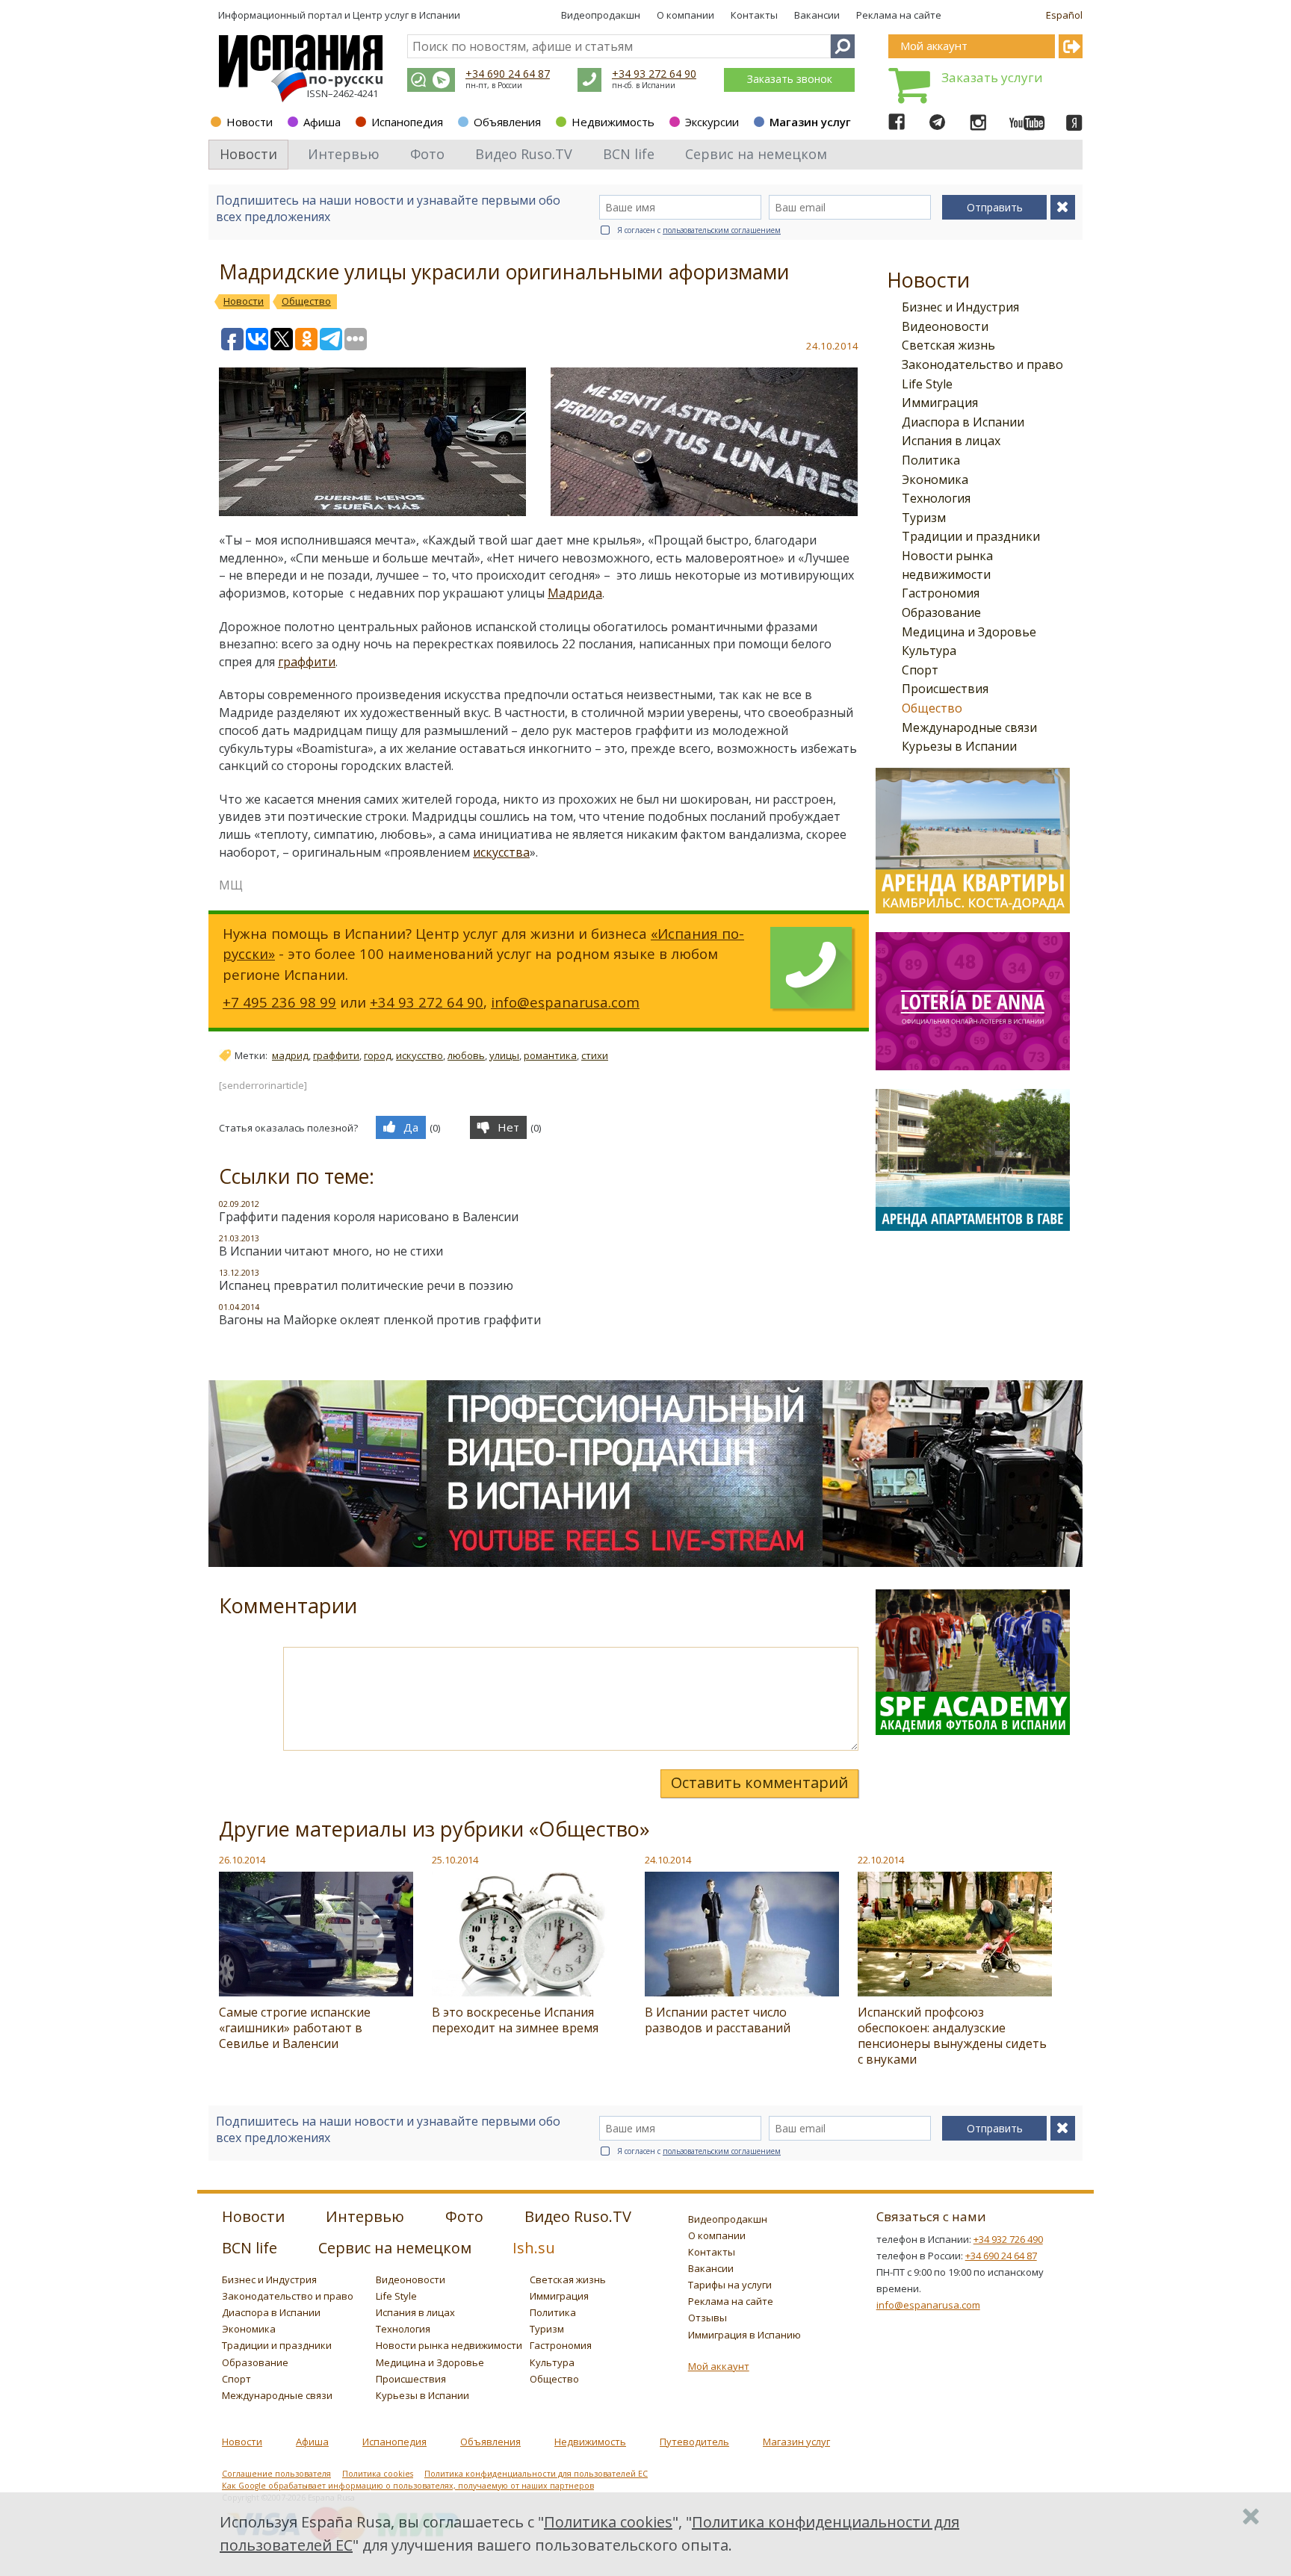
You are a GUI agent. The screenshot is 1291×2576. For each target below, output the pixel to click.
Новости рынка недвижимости (449, 2345)
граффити (307, 662)
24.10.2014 (668, 1860)
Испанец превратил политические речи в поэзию (366, 1285)
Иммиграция (940, 403)
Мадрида (575, 593)
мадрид (290, 1055)
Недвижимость (613, 122)
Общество (932, 708)
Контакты (754, 15)
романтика (550, 1055)
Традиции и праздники (971, 536)
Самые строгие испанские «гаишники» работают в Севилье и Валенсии (295, 2028)
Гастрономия (941, 593)
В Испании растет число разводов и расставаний (718, 2020)
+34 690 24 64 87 (508, 74)
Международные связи (969, 727)
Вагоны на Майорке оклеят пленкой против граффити (380, 1320)
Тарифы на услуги (730, 2285)
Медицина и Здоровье (969, 632)
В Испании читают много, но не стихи (331, 1251)
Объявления (507, 122)
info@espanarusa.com (565, 1002)
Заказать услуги (992, 77)
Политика (931, 460)
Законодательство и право (982, 364)
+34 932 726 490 (1008, 2239)
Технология (936, 498)
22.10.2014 (881, 1860)
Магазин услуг (810, 122)
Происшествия (945, 689)
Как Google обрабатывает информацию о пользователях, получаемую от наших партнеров (408, 2486)
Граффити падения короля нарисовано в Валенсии (369, 1217)
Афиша (322, 122)
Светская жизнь (948, 345)
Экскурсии (712, 122)
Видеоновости (945, 326)
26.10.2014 (242, 1860)
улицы (504, 1055)
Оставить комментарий (759, 1782)
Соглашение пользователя (276, 2474)
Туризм (924, 518)
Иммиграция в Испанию (744, 2335)
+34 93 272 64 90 (654, 74)
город (378, 1055)
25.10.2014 (455, 1860)
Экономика (935, 479)
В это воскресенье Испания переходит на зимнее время (515, 2020)
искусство (420, 1055)
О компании (685, 15)
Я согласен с (699, 230)
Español (1064, 15)
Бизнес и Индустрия (960, 307)
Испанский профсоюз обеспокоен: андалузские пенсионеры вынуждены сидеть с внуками (952, 2036)
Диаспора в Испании (963, 422)
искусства (501, 852)
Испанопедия (407, 122)
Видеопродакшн (601, 15)
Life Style (927, 384)
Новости (250, 122)
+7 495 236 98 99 (279, 1002)
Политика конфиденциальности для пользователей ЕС (536, 2474)
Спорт (920, 670)
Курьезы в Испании (959, 746)
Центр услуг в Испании (406, 15)
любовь (466, 1055)
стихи (595, 1055)
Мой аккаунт (719, 2366)
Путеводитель (694, 2442)
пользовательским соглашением (722, 230)
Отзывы (708, 2318)
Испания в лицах (951, 441)
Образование (941, 612)
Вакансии (817, 15)
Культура (929, 651)
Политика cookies (378, 2474)
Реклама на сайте (899, 15)
